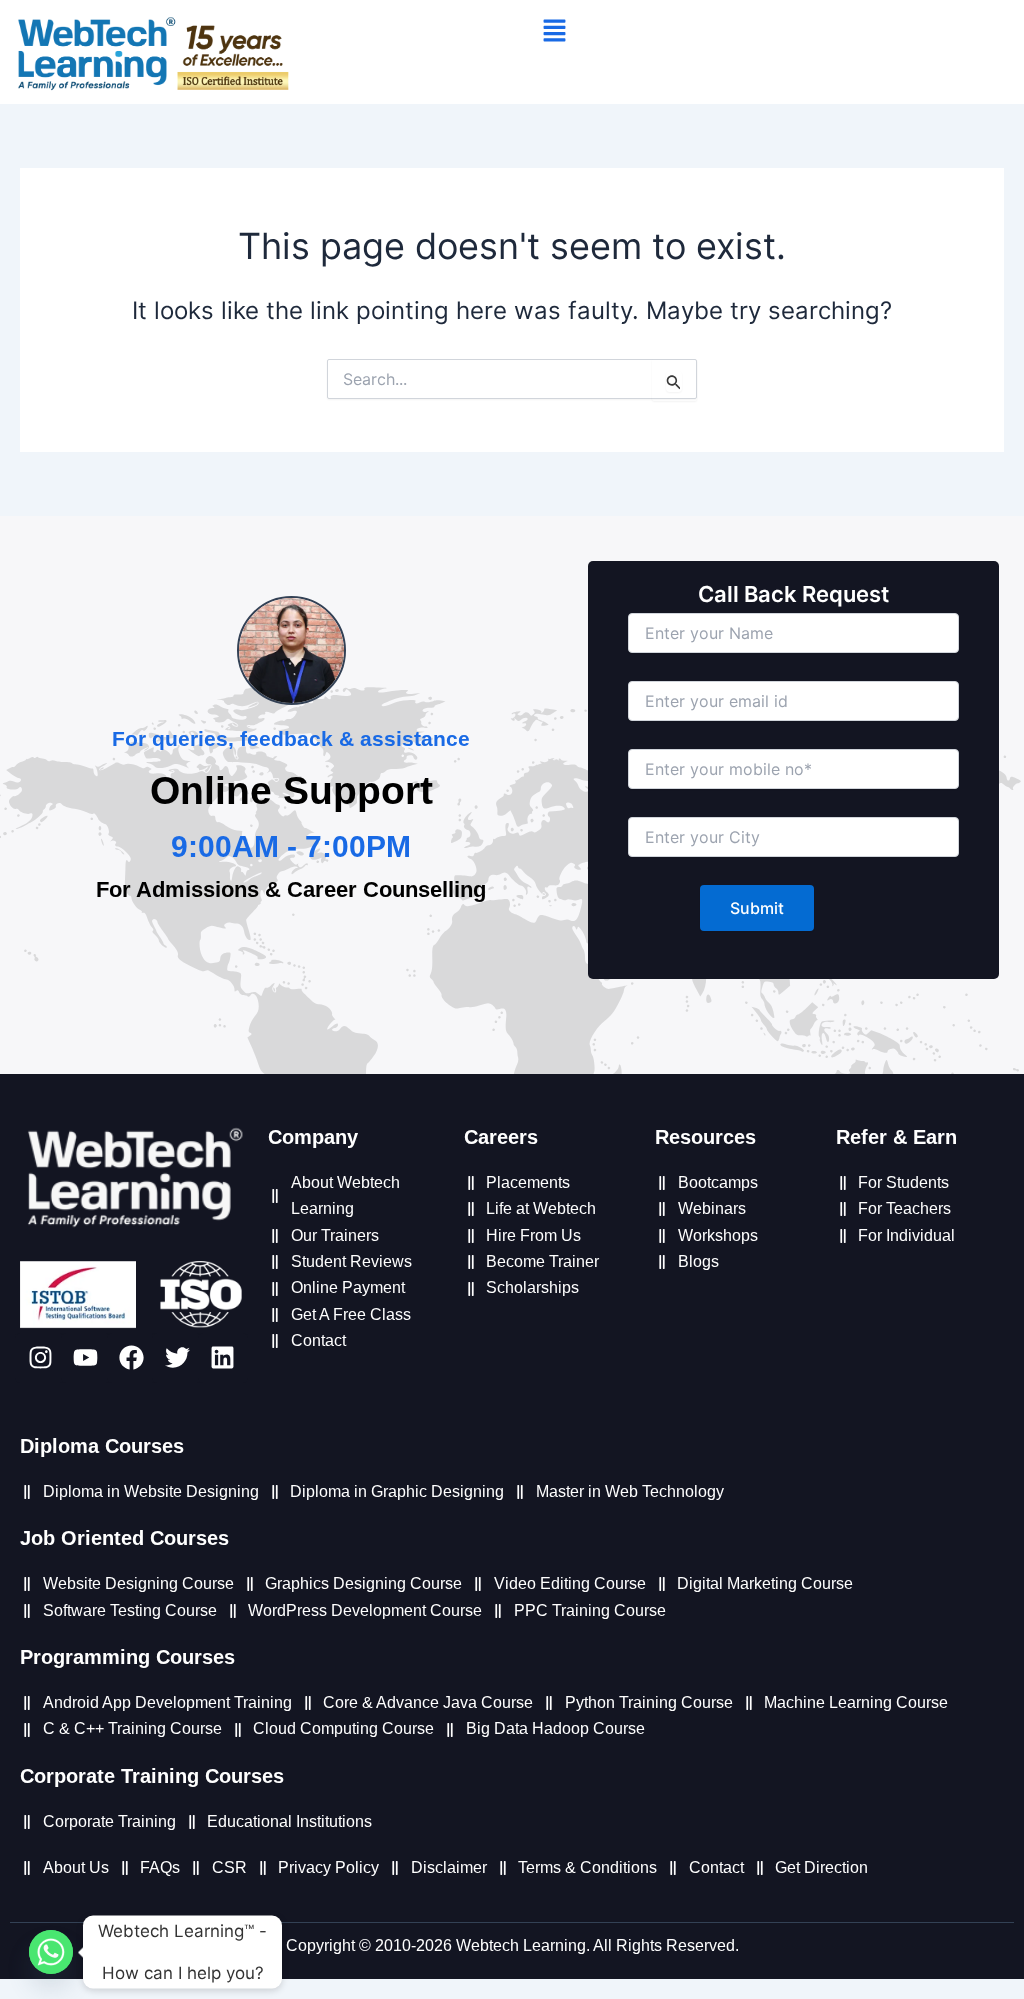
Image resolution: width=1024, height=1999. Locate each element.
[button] (554, 31)
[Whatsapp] (51, 1952)
